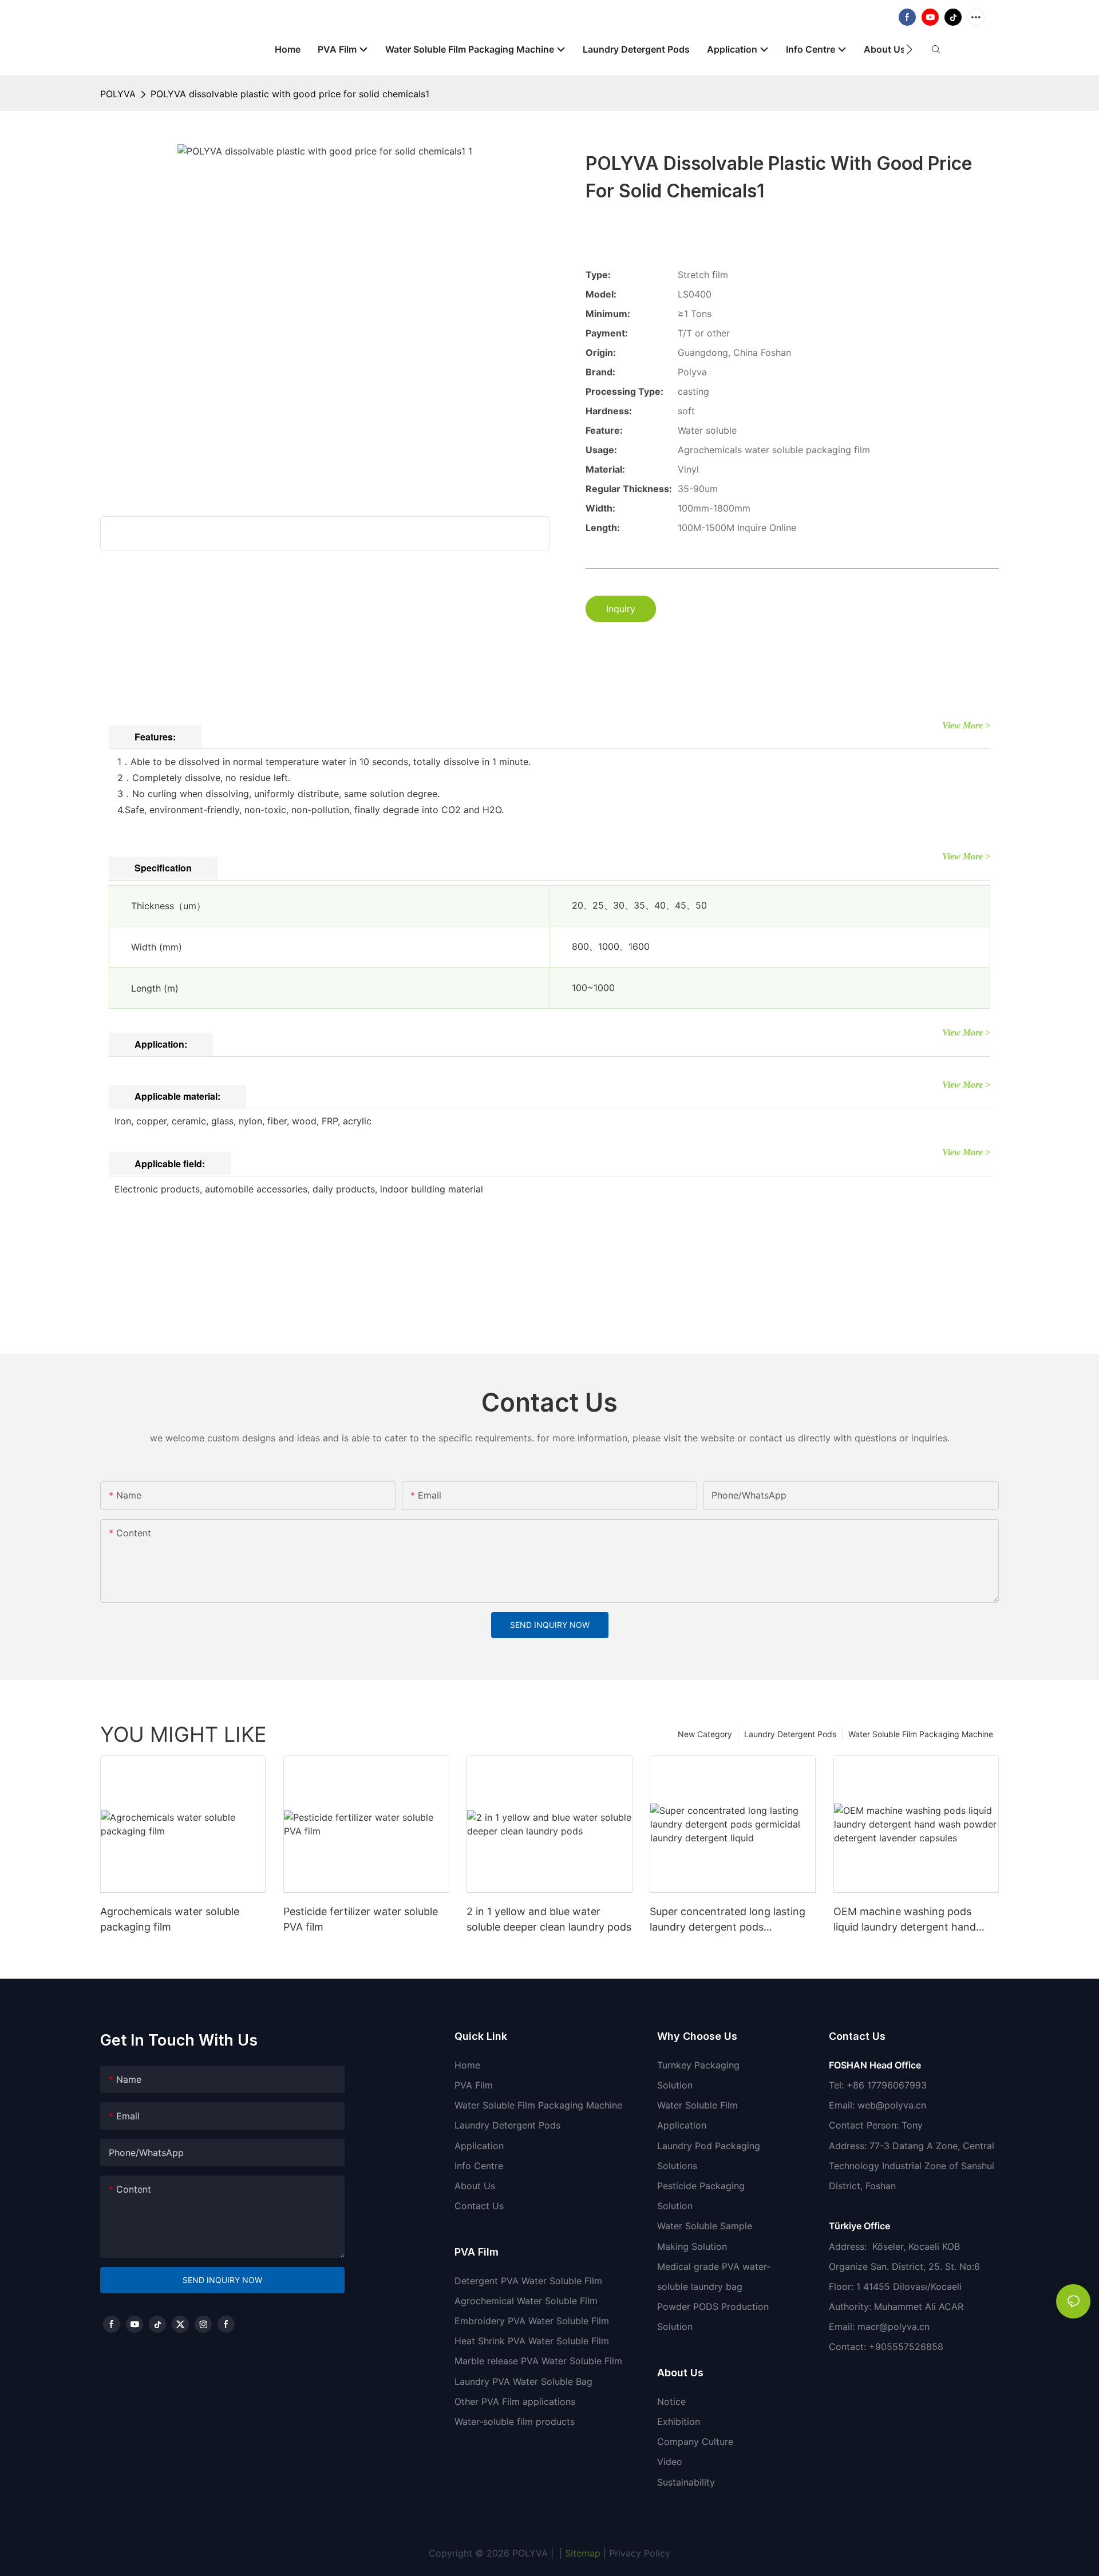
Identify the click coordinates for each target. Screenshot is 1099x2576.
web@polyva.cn (892, 2105)
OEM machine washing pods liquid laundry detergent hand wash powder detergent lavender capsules (914, 1920)
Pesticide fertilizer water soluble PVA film (361, 1919)
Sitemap (581, 2553)
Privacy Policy (640, 2553)
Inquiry (621, 609)
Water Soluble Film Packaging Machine (921, 1734)
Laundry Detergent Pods (790, 1734)
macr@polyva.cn (895, 2327)
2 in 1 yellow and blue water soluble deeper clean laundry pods (549, 1919)
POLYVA (118, 94)
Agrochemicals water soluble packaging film (170, 1919)
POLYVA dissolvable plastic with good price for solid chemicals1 (290, 94)
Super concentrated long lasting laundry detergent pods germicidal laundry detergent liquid (728, 1920)
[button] (909, 49)
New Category (705, 1734)
